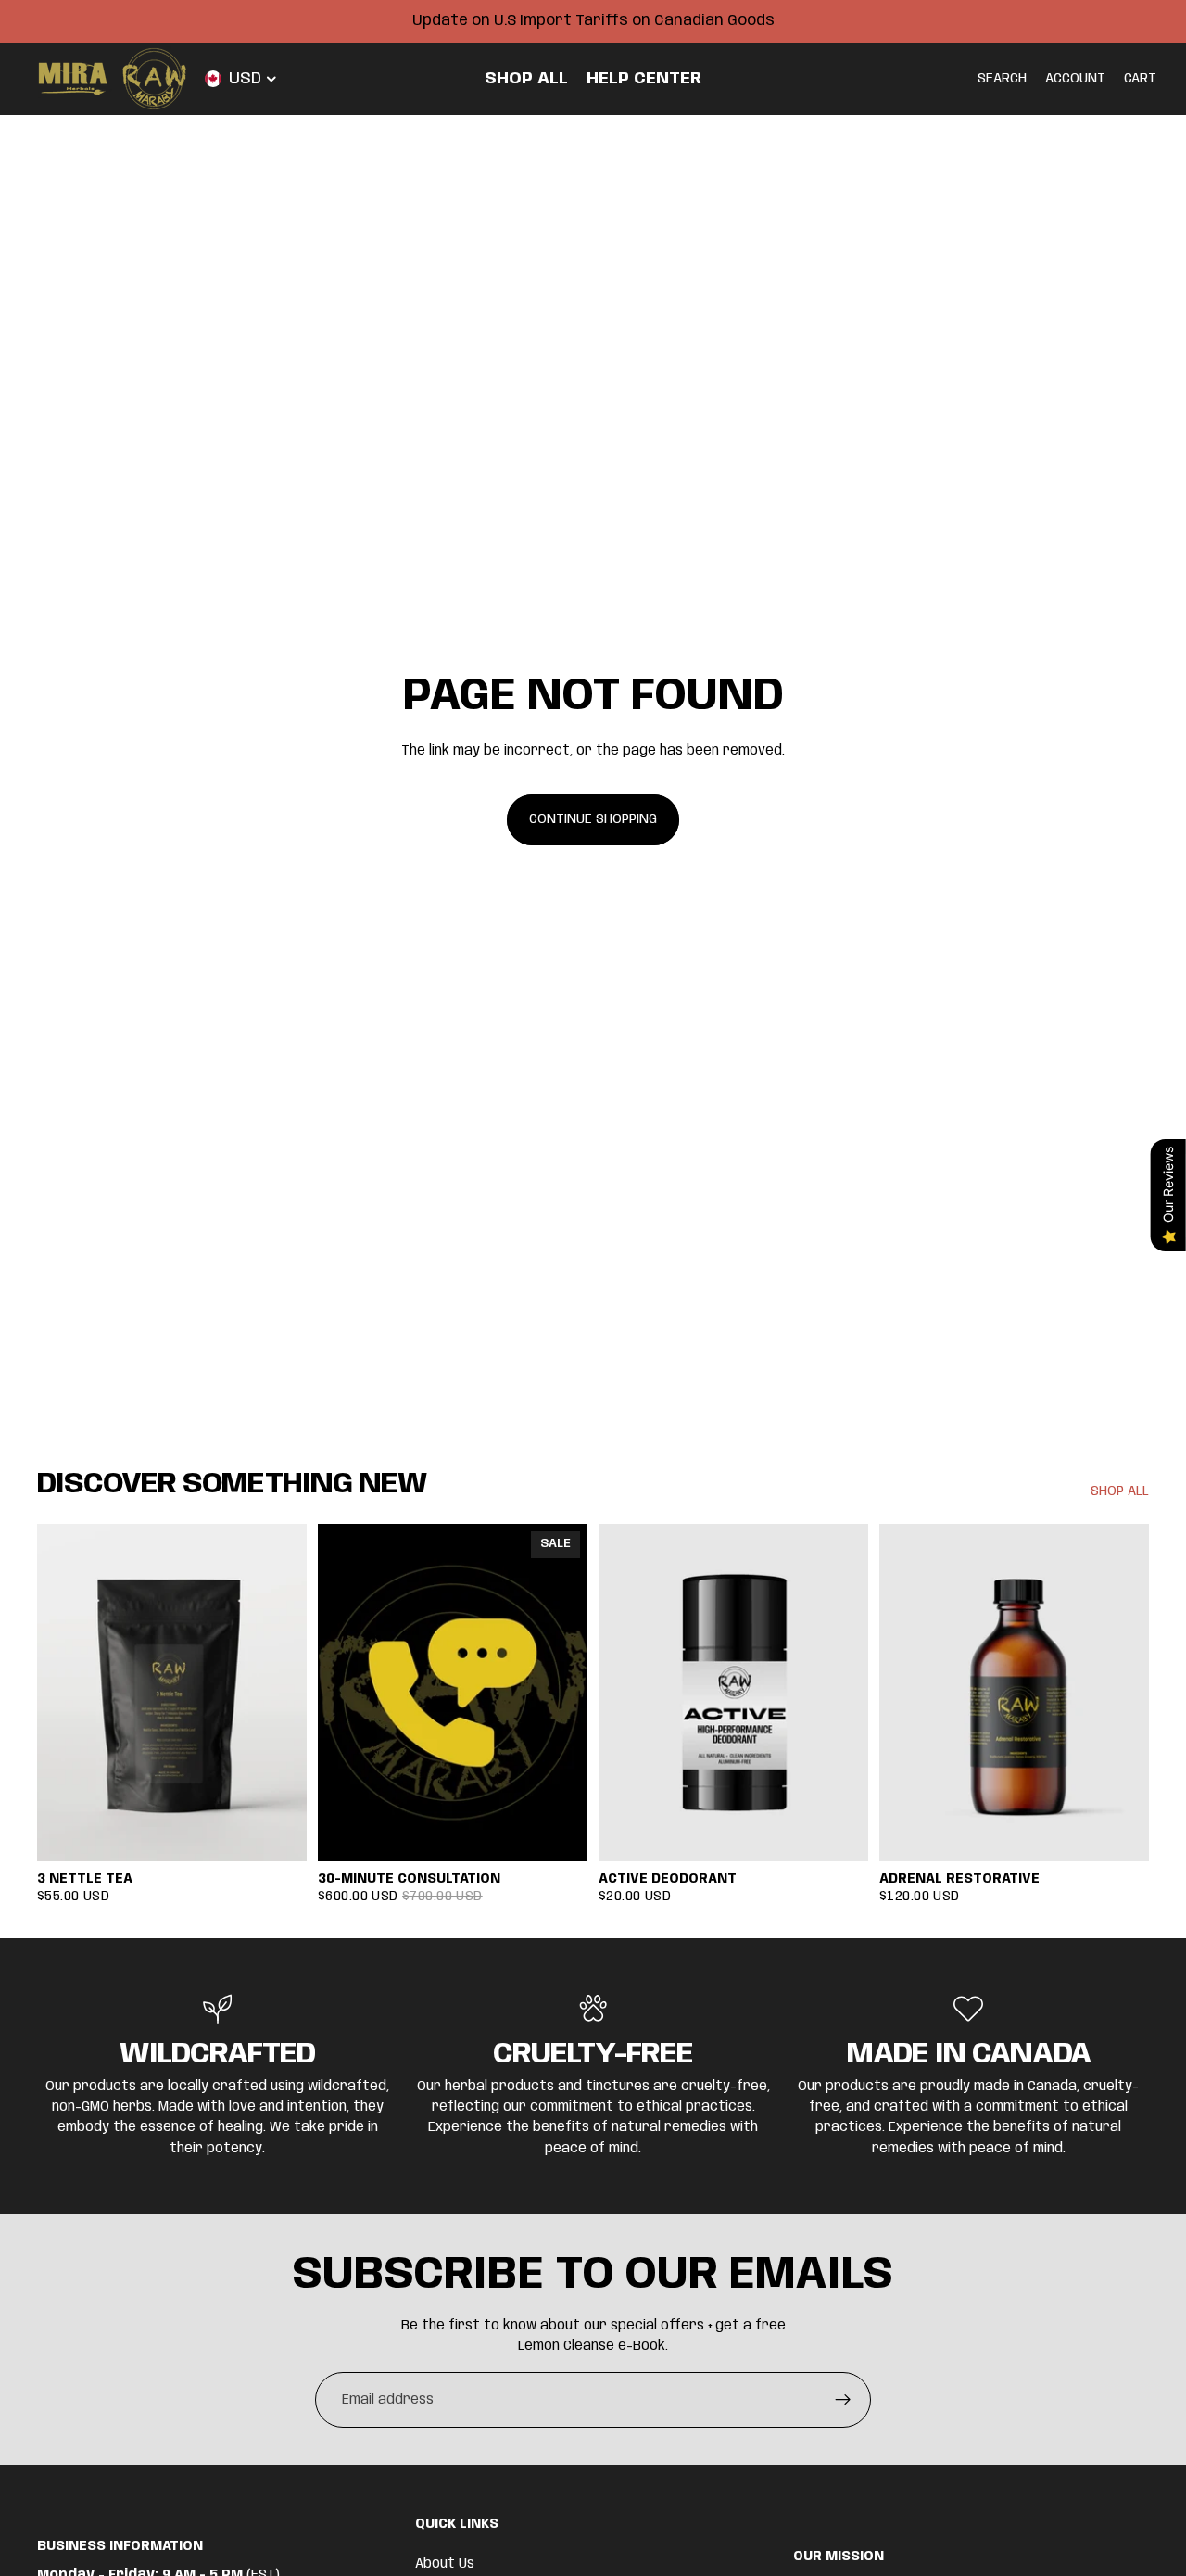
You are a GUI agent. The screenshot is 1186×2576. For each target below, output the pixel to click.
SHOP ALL (1120, 1491)
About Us (445, 2564)
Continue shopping (593, 819)
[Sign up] (843, 2400)
